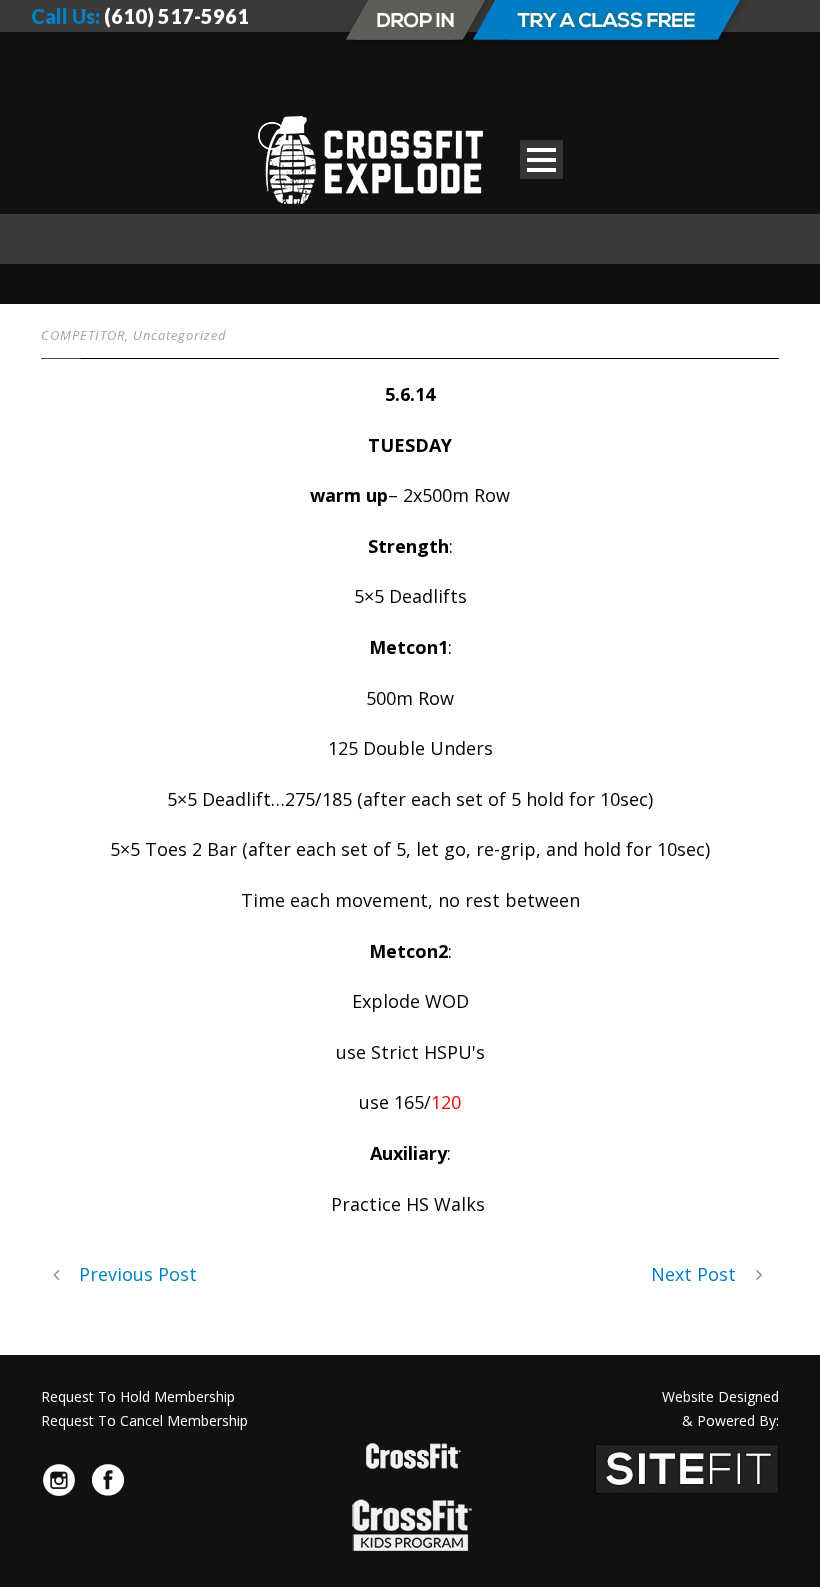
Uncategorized (180, 335)
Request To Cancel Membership (144, 1420)
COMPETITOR (83, 335)
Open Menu (541, 159)
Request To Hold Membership (138, 1396)
